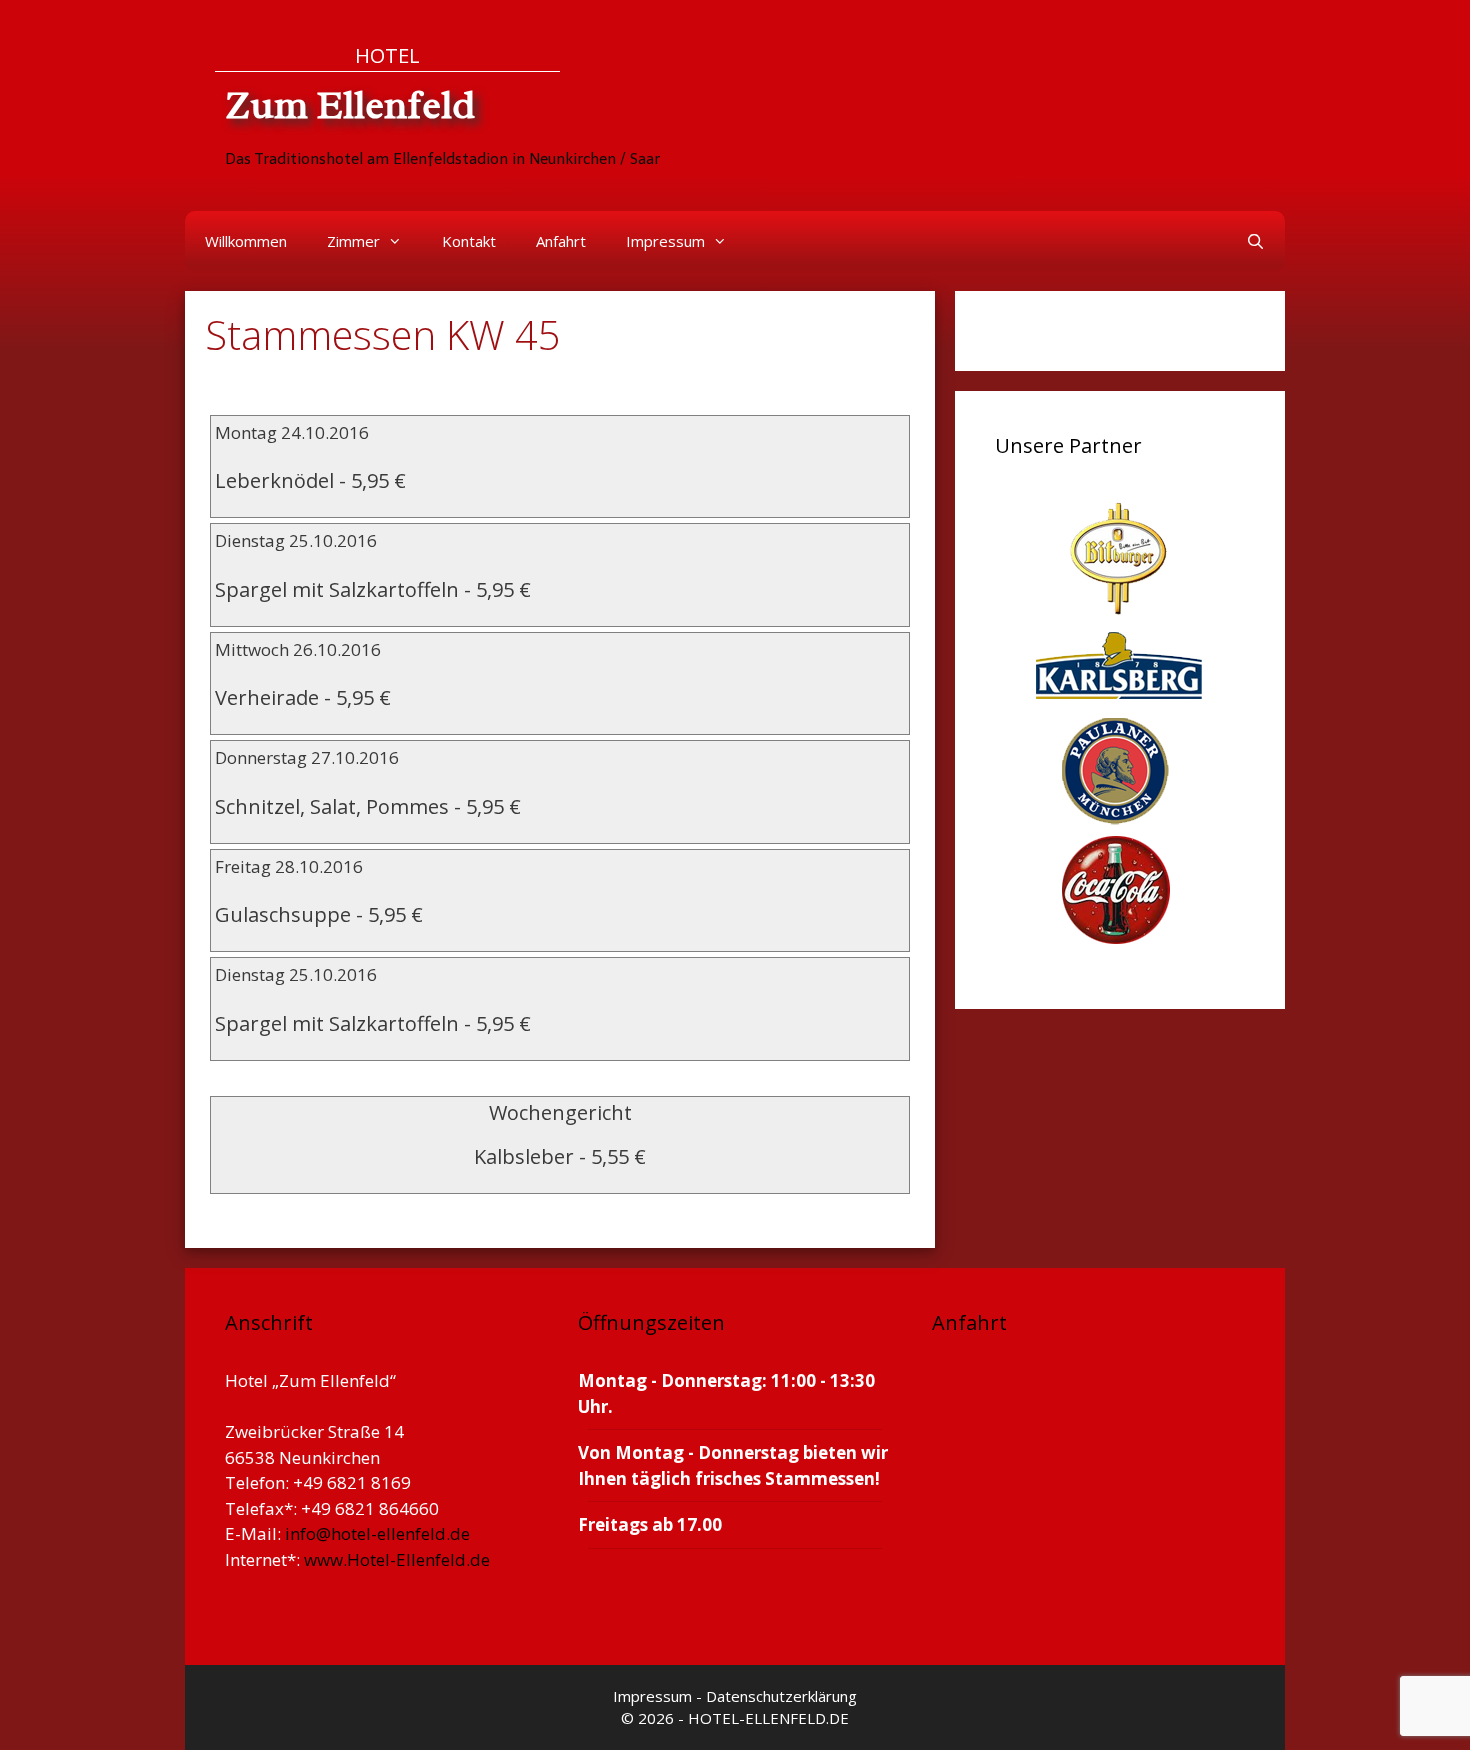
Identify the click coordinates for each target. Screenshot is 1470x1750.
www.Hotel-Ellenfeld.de (397, 1559)
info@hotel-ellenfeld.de (377, 1533)
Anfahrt (561, 241)
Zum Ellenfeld (350, 105)
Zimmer (353, 241)
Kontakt (469, 241)
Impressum (665, 241)
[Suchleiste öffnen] (1255, 241)
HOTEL (387, 55)
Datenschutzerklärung (781, 1696)
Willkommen (246, 241)
